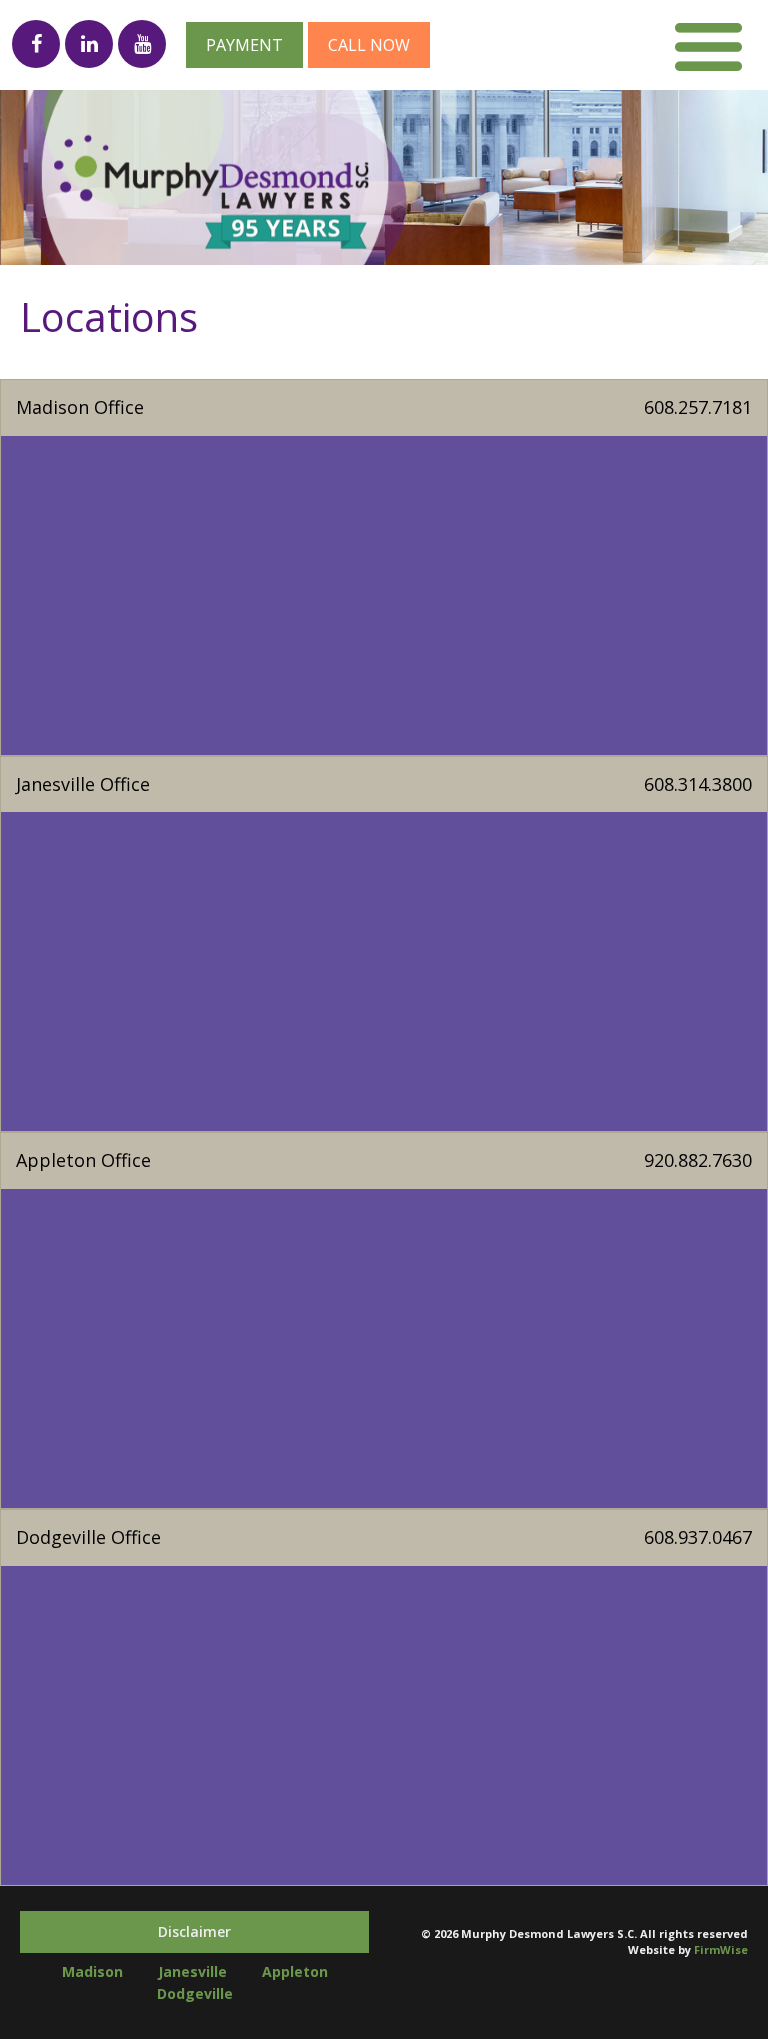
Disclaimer (194, 1931)
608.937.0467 (698, 1537)
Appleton (295, 1971)
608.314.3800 (698, 784)
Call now (369, 45)
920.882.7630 (698, 1160)
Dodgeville (195, 1993)
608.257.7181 (698, 407)
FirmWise (721, 1949)
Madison (92, 1971)
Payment (244, 45)
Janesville (192, 1971)
